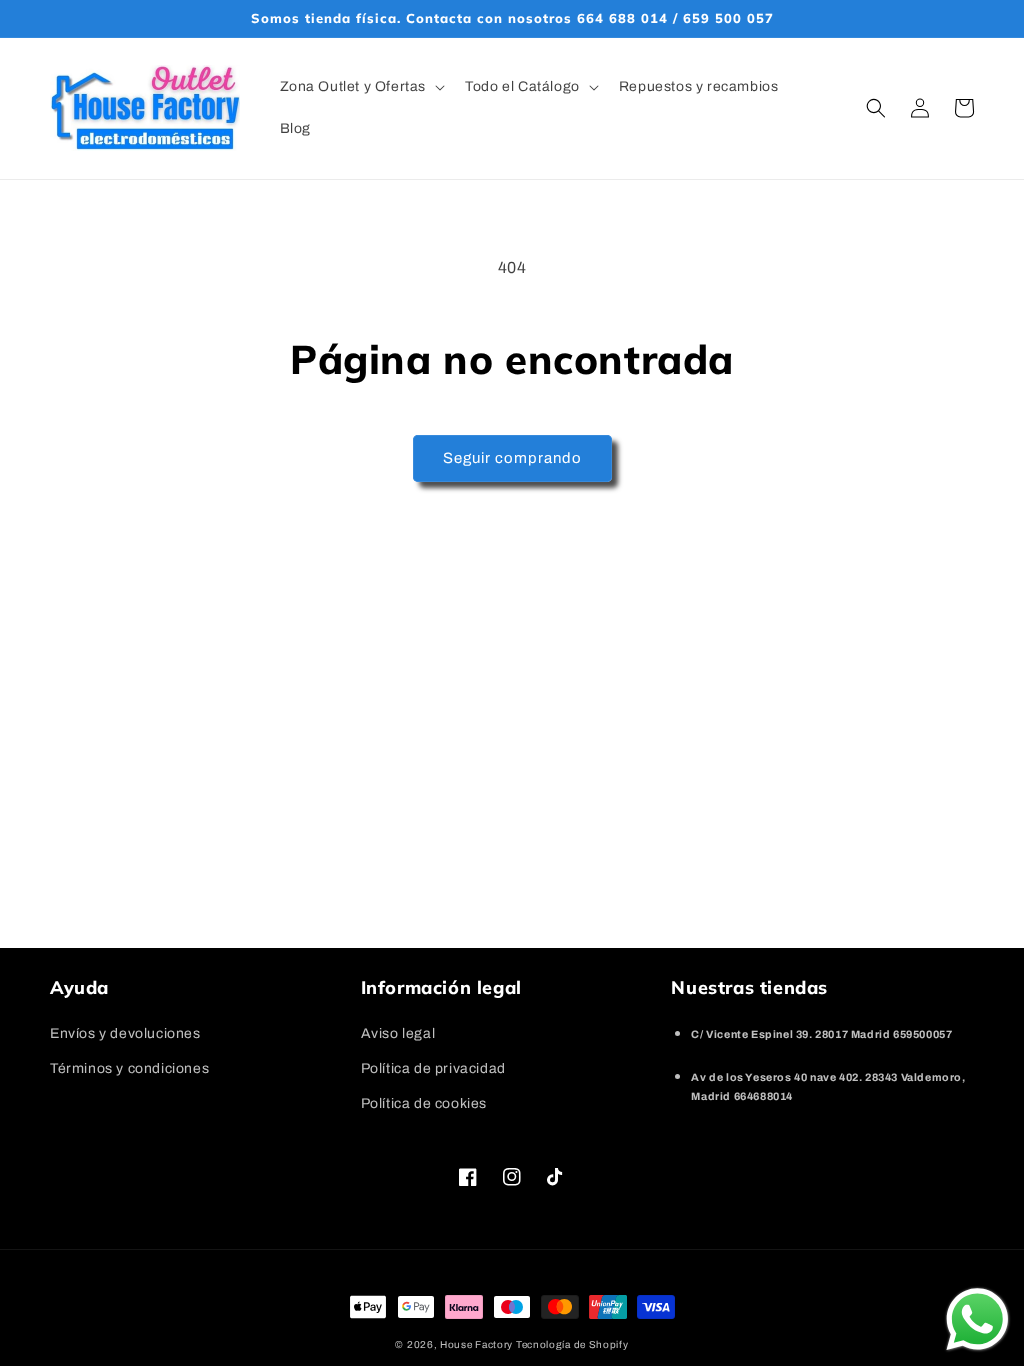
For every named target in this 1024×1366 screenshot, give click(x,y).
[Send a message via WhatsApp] (977, 1319)
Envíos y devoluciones (125, 1033)
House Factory (478, 1344)
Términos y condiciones (129, 1068)
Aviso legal (398, 1033)
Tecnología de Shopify (572, 1344)
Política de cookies (424, 1103)
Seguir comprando (512, 458)
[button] (361, 87)
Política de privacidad (433, 1068)
